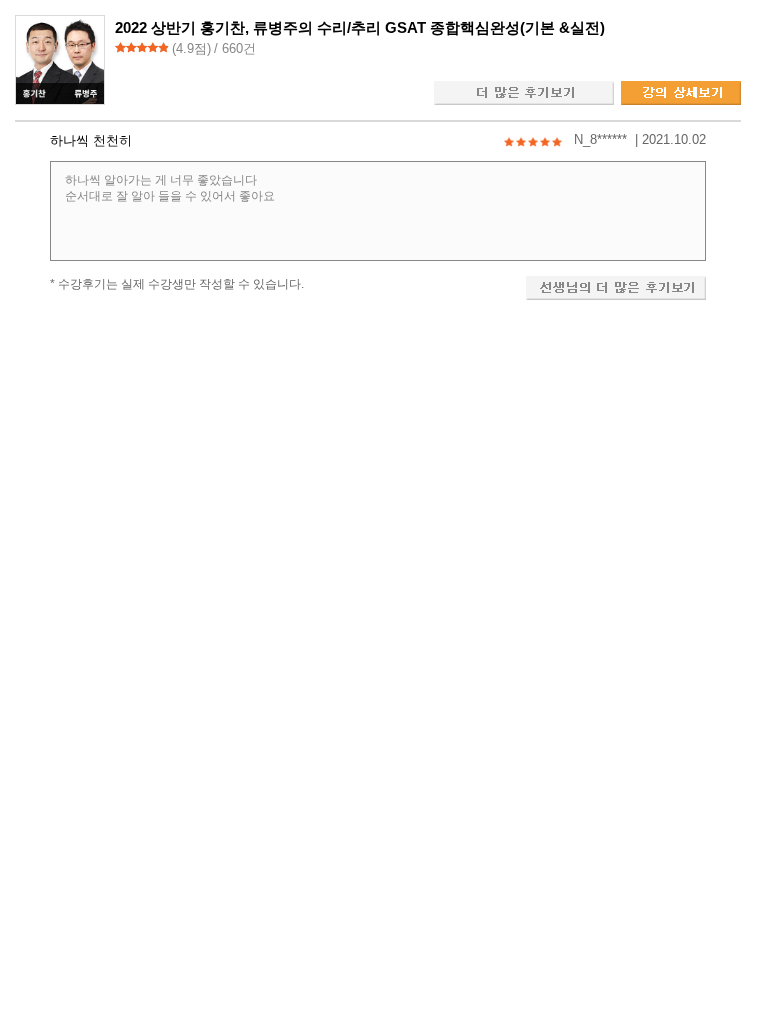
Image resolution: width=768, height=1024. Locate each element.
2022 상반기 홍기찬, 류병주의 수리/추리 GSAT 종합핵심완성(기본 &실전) (360, 27)
